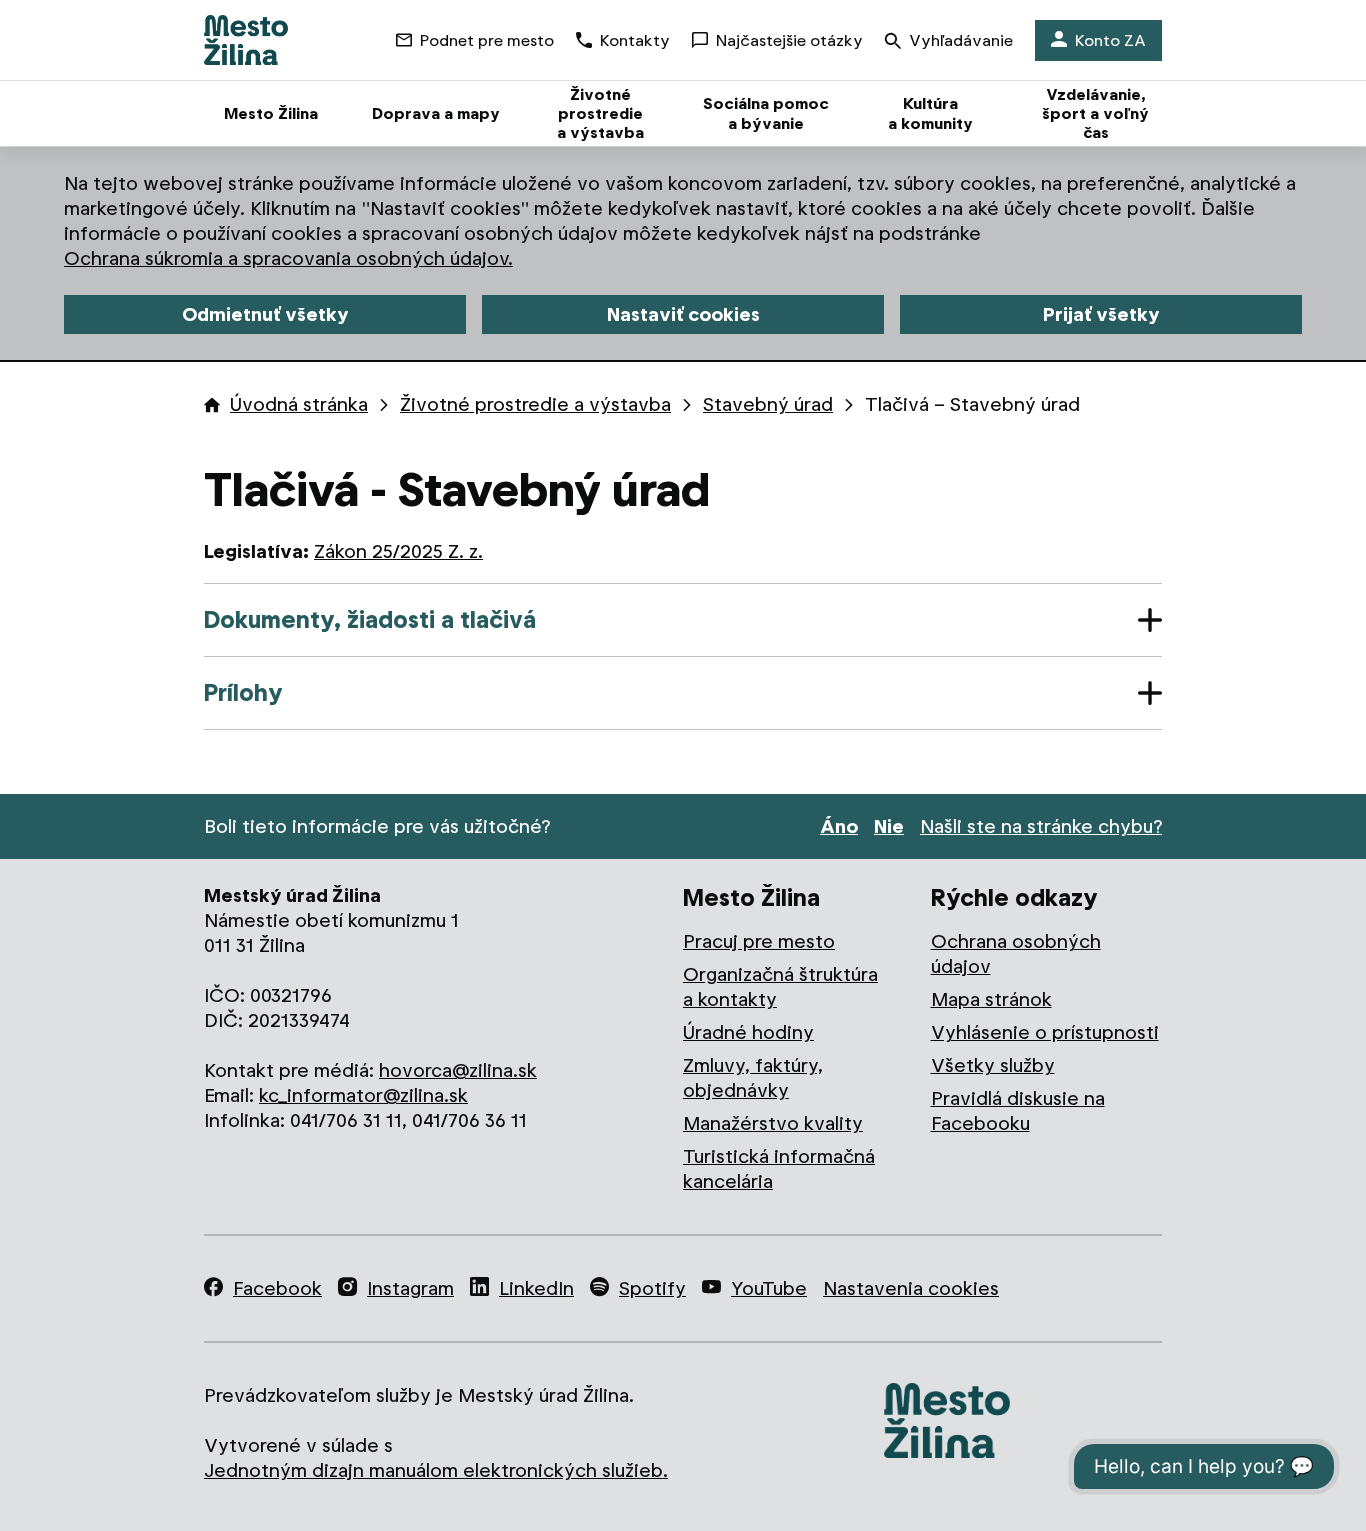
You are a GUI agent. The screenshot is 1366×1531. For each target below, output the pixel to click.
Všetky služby (993, 1065)
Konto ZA (1110, 40)
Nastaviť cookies (683, 314)
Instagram (410, 1288)
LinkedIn (536, 1288)
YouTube (769, 1288)
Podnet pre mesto (487, 40)
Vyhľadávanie (961, 40)
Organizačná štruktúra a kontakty (780, 987)
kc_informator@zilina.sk (363, 1095)
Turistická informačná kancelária (779, 1169)
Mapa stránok (991, 999)
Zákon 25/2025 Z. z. (398, 551)
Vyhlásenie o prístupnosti (1045, 1032)
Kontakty (635, 40)
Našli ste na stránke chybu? (1041, 826)
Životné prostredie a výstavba (535, 404)
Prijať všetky (1101, 314)
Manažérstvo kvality (773, 1123)
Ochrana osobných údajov (1016, 954)
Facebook (277, 1288)
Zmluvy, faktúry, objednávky (753, 1078)
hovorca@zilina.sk (458, 1070)
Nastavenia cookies (911, 1288)
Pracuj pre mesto (759, 941)
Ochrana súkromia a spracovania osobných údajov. (288, 258)
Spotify (652, 1288)
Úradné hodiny (748, 1032)
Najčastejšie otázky (789, 40)
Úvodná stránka (299, 404)
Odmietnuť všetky (265, 314)
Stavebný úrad (768, 404)
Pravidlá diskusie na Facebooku (1018, 1111)
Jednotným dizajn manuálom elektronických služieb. (436, 1470)
